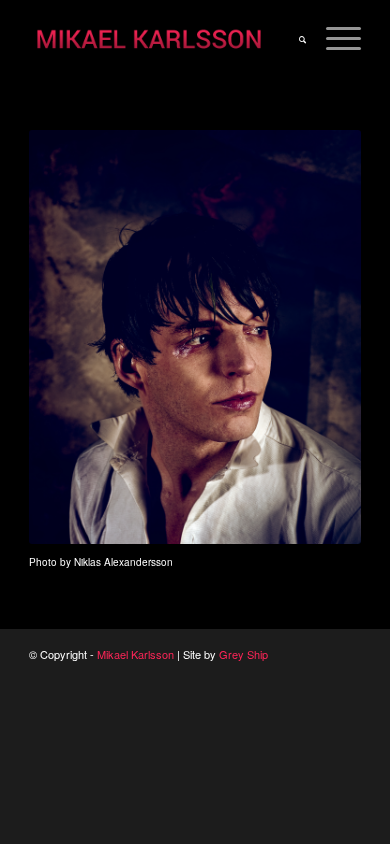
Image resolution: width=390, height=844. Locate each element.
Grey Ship (243, 654)
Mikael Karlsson (135, 654)
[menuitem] (292, 40)
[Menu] (333, 40)
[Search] (292, 40)
